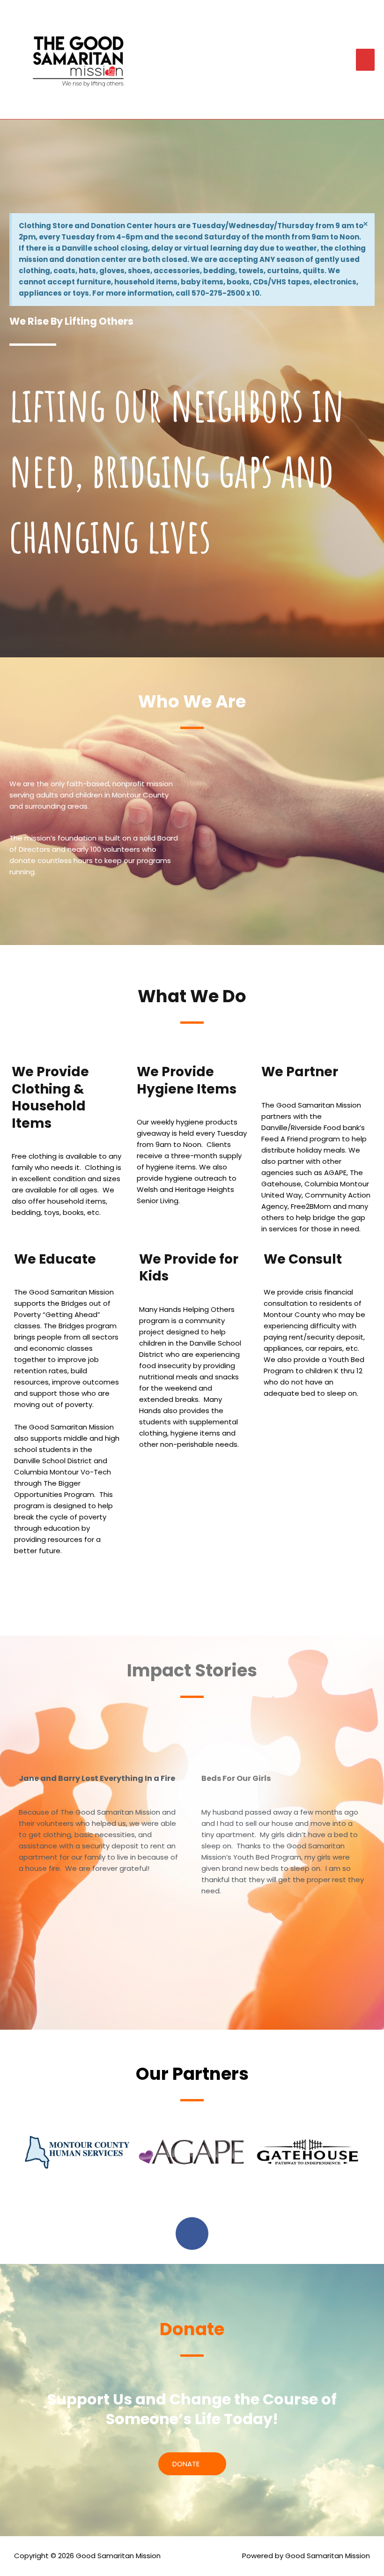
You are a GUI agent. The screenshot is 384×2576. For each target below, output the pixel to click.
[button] (14, 2152)
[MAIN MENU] (366, 60)
